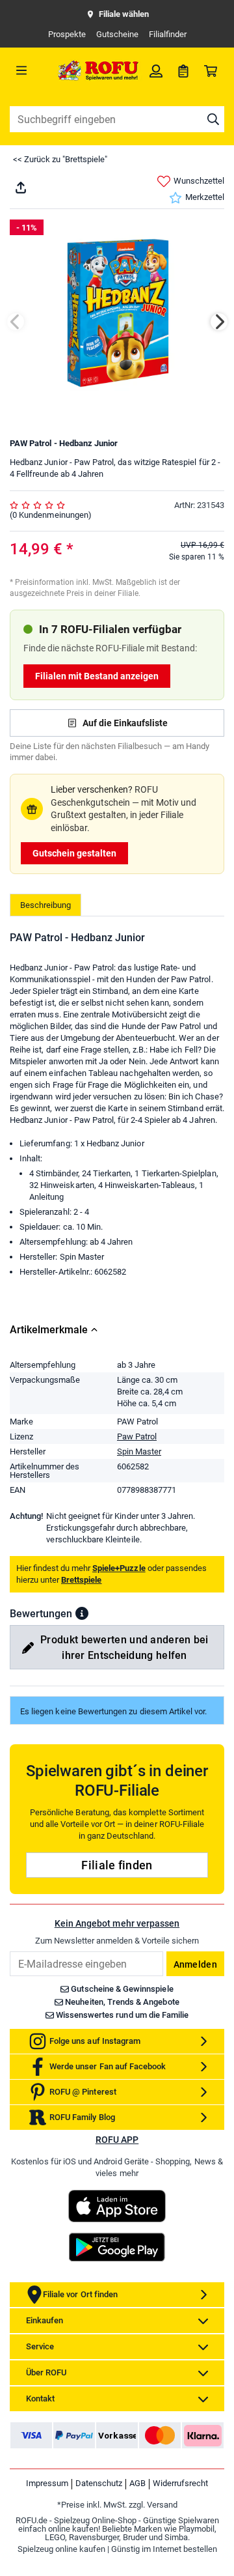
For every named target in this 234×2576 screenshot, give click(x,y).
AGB (137, 2483)
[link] (156, 70)
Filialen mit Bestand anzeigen (97, 676)
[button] (82, 1613)
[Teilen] (21, 188)
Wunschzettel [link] (199, 181)
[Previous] (16, 322)
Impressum (47, 2483)
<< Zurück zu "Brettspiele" (60, 159)
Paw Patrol (137, 1437)
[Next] (219, 322)
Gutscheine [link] (117, 34)
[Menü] (32, 70)
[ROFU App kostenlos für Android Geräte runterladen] (117, 2247)
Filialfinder (168, 34)
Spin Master (139, 1451)
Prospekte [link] (67, 34)
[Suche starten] (213, 119)
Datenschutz (99, 2483)
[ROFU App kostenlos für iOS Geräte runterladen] (117, 2206)
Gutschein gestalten (74, 853)
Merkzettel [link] (205, 197)
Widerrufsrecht (180, 2483)
